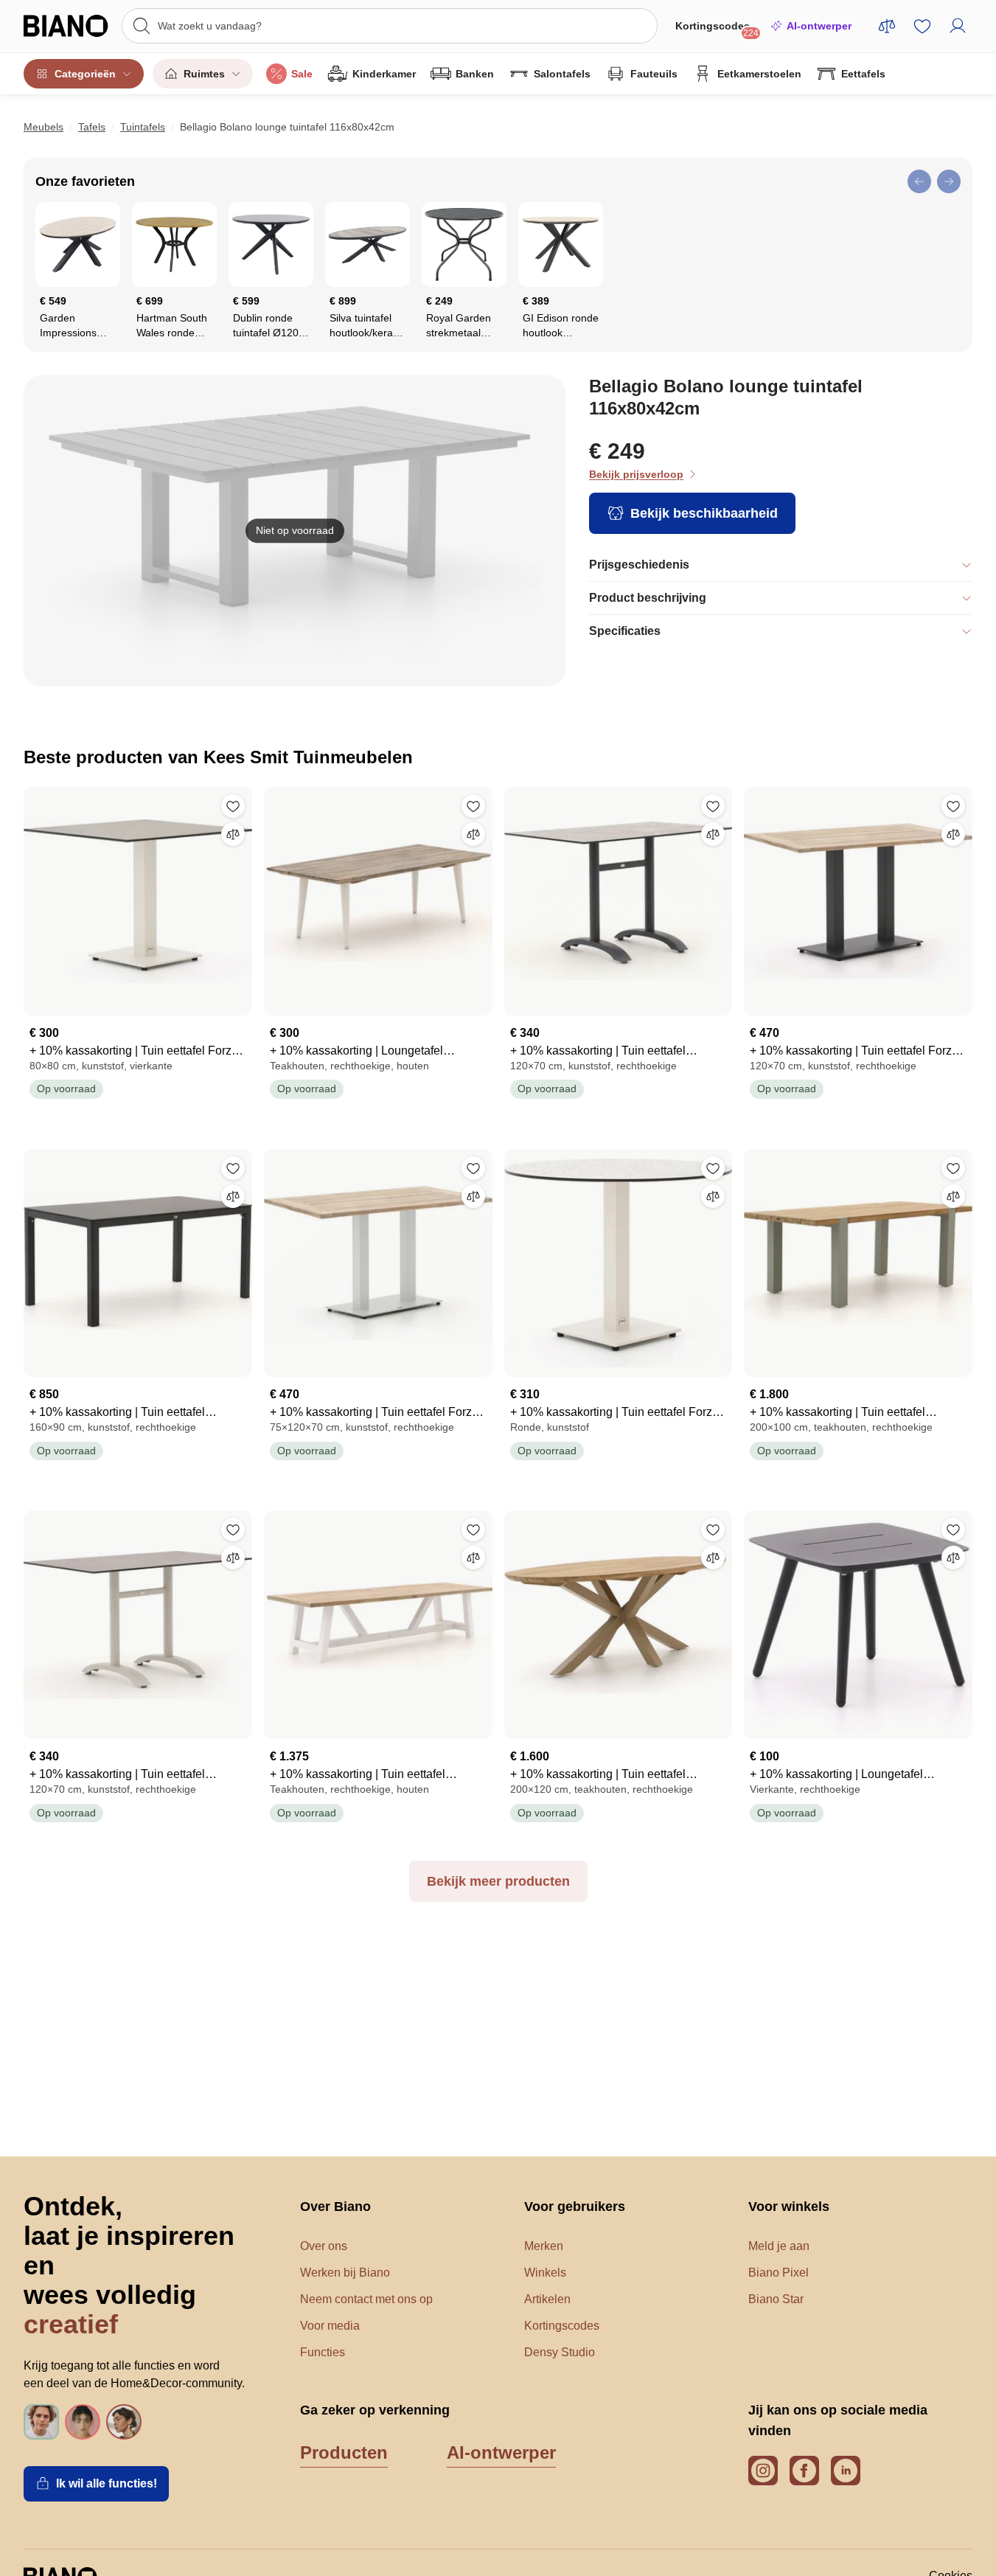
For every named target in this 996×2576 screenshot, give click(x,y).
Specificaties (625, 631)
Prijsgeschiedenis (639, 565)
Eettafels (863, 74)
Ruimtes (204, 74)
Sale (302, 74)
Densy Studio (560, 2352)
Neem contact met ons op (366, 2299)
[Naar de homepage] (68, 26)
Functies (323, 2352)
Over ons (324, 2246)
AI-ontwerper (819, 26)
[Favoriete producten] (922, 26)
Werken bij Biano (345, 2273)
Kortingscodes (717, 29)
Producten (344, 2452)
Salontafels (562, 74)
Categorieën (85, 74)
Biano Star (776, 2299)
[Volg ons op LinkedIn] (846, 2471)
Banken (475, 74)
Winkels (545, 2273)
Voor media (330, 2326)
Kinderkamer (384, 74)
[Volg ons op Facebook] (804, 2471)
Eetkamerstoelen (759, 74)
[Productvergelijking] (887, 26)
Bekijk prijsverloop (636, 474)
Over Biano (335, 2207)
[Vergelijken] (233, 834)
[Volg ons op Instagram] (763, 2471)
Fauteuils (654, 74)
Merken (544, 2246)
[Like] (233, 806)
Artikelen (547, 2299)
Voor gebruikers (575, 2207)
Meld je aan (779, 2246)
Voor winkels (789, 2207)
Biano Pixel (779, 2273)
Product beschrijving (648, 598)
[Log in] (958, 26)
